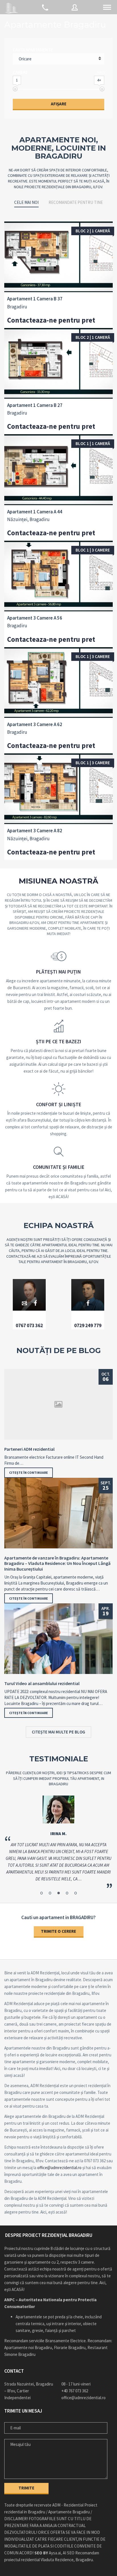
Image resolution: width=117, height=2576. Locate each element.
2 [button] (50, 1893)
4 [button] (67, 1893)
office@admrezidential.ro (59, 2168)
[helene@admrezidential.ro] (25, 1303)
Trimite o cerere (58, 1931)
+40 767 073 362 (75, 2391)
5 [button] (76, 1893)
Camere (20, 72)
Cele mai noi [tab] (26, 202)
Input (101, 72)
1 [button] (41, 1893)
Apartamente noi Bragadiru (28, 2347)
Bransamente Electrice (65, 2341)
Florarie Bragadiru (70, 2347)
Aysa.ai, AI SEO (54, 2553)
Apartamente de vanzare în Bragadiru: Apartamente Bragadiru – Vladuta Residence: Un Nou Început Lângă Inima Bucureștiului (57, 1563)
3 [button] (58, 1893)
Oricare (25, 59)
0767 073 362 (29, 1325)
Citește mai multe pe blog (58, 1732)
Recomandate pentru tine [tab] (76, 202)
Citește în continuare (29, 1473)
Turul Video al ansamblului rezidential (42, 1683)
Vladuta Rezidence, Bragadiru (67, 2560)
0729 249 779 (88, 1325)
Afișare (59, 104)
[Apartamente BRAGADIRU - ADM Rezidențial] (11, 7)
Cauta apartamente (33, 50)
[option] (58, 1842)
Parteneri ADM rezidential (29, 1449)
